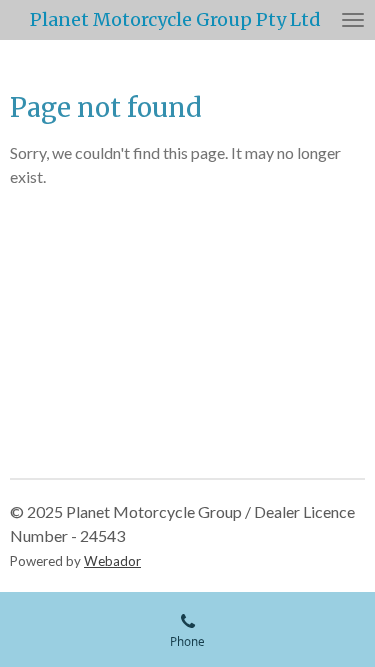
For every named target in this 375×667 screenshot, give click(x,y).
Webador (112, 561)
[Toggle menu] (353, 20)
